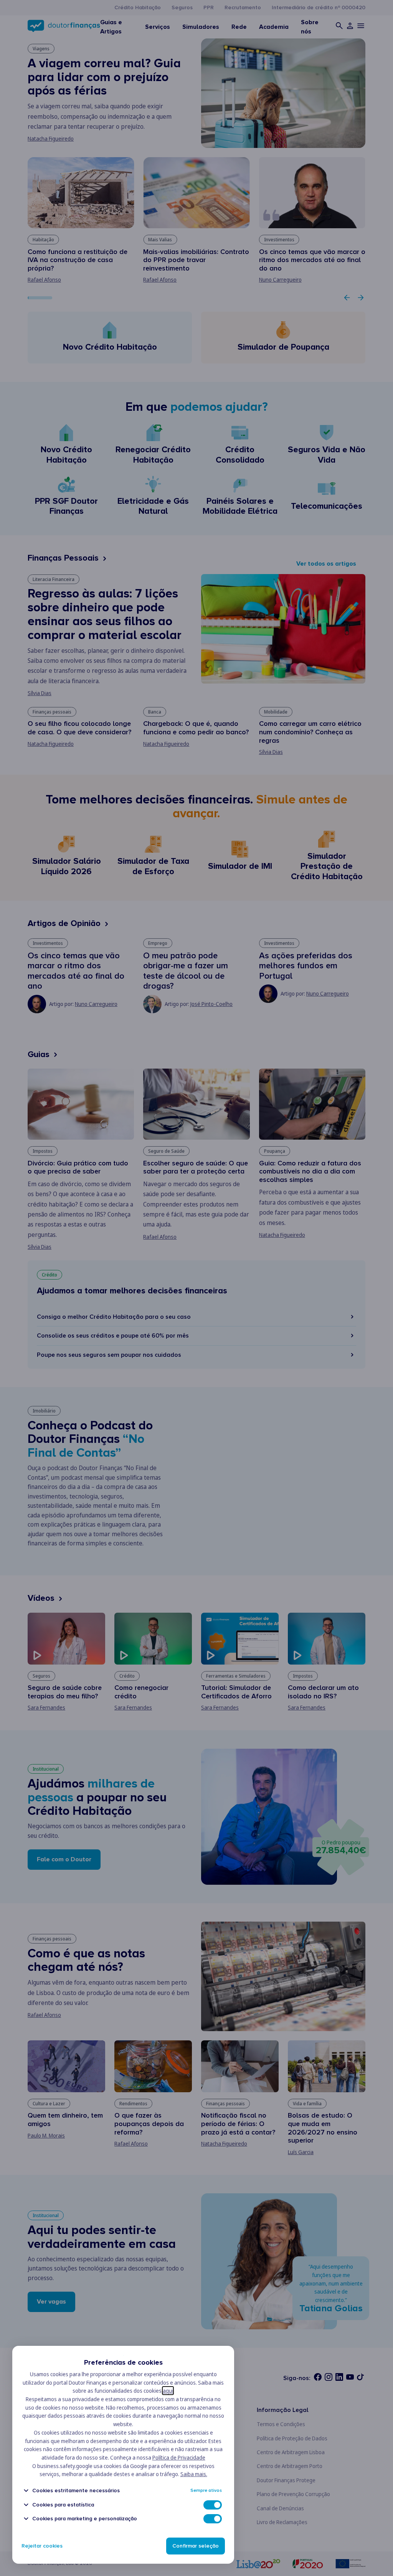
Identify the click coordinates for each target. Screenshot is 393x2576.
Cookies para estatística (63, 2505)
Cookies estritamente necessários (76, 2491)
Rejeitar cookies (42, 2546)
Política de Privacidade (179, 2457)
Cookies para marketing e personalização (85, 2519)
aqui (168, 2391)
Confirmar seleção (196, 2546)
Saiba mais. (194, 2474)
